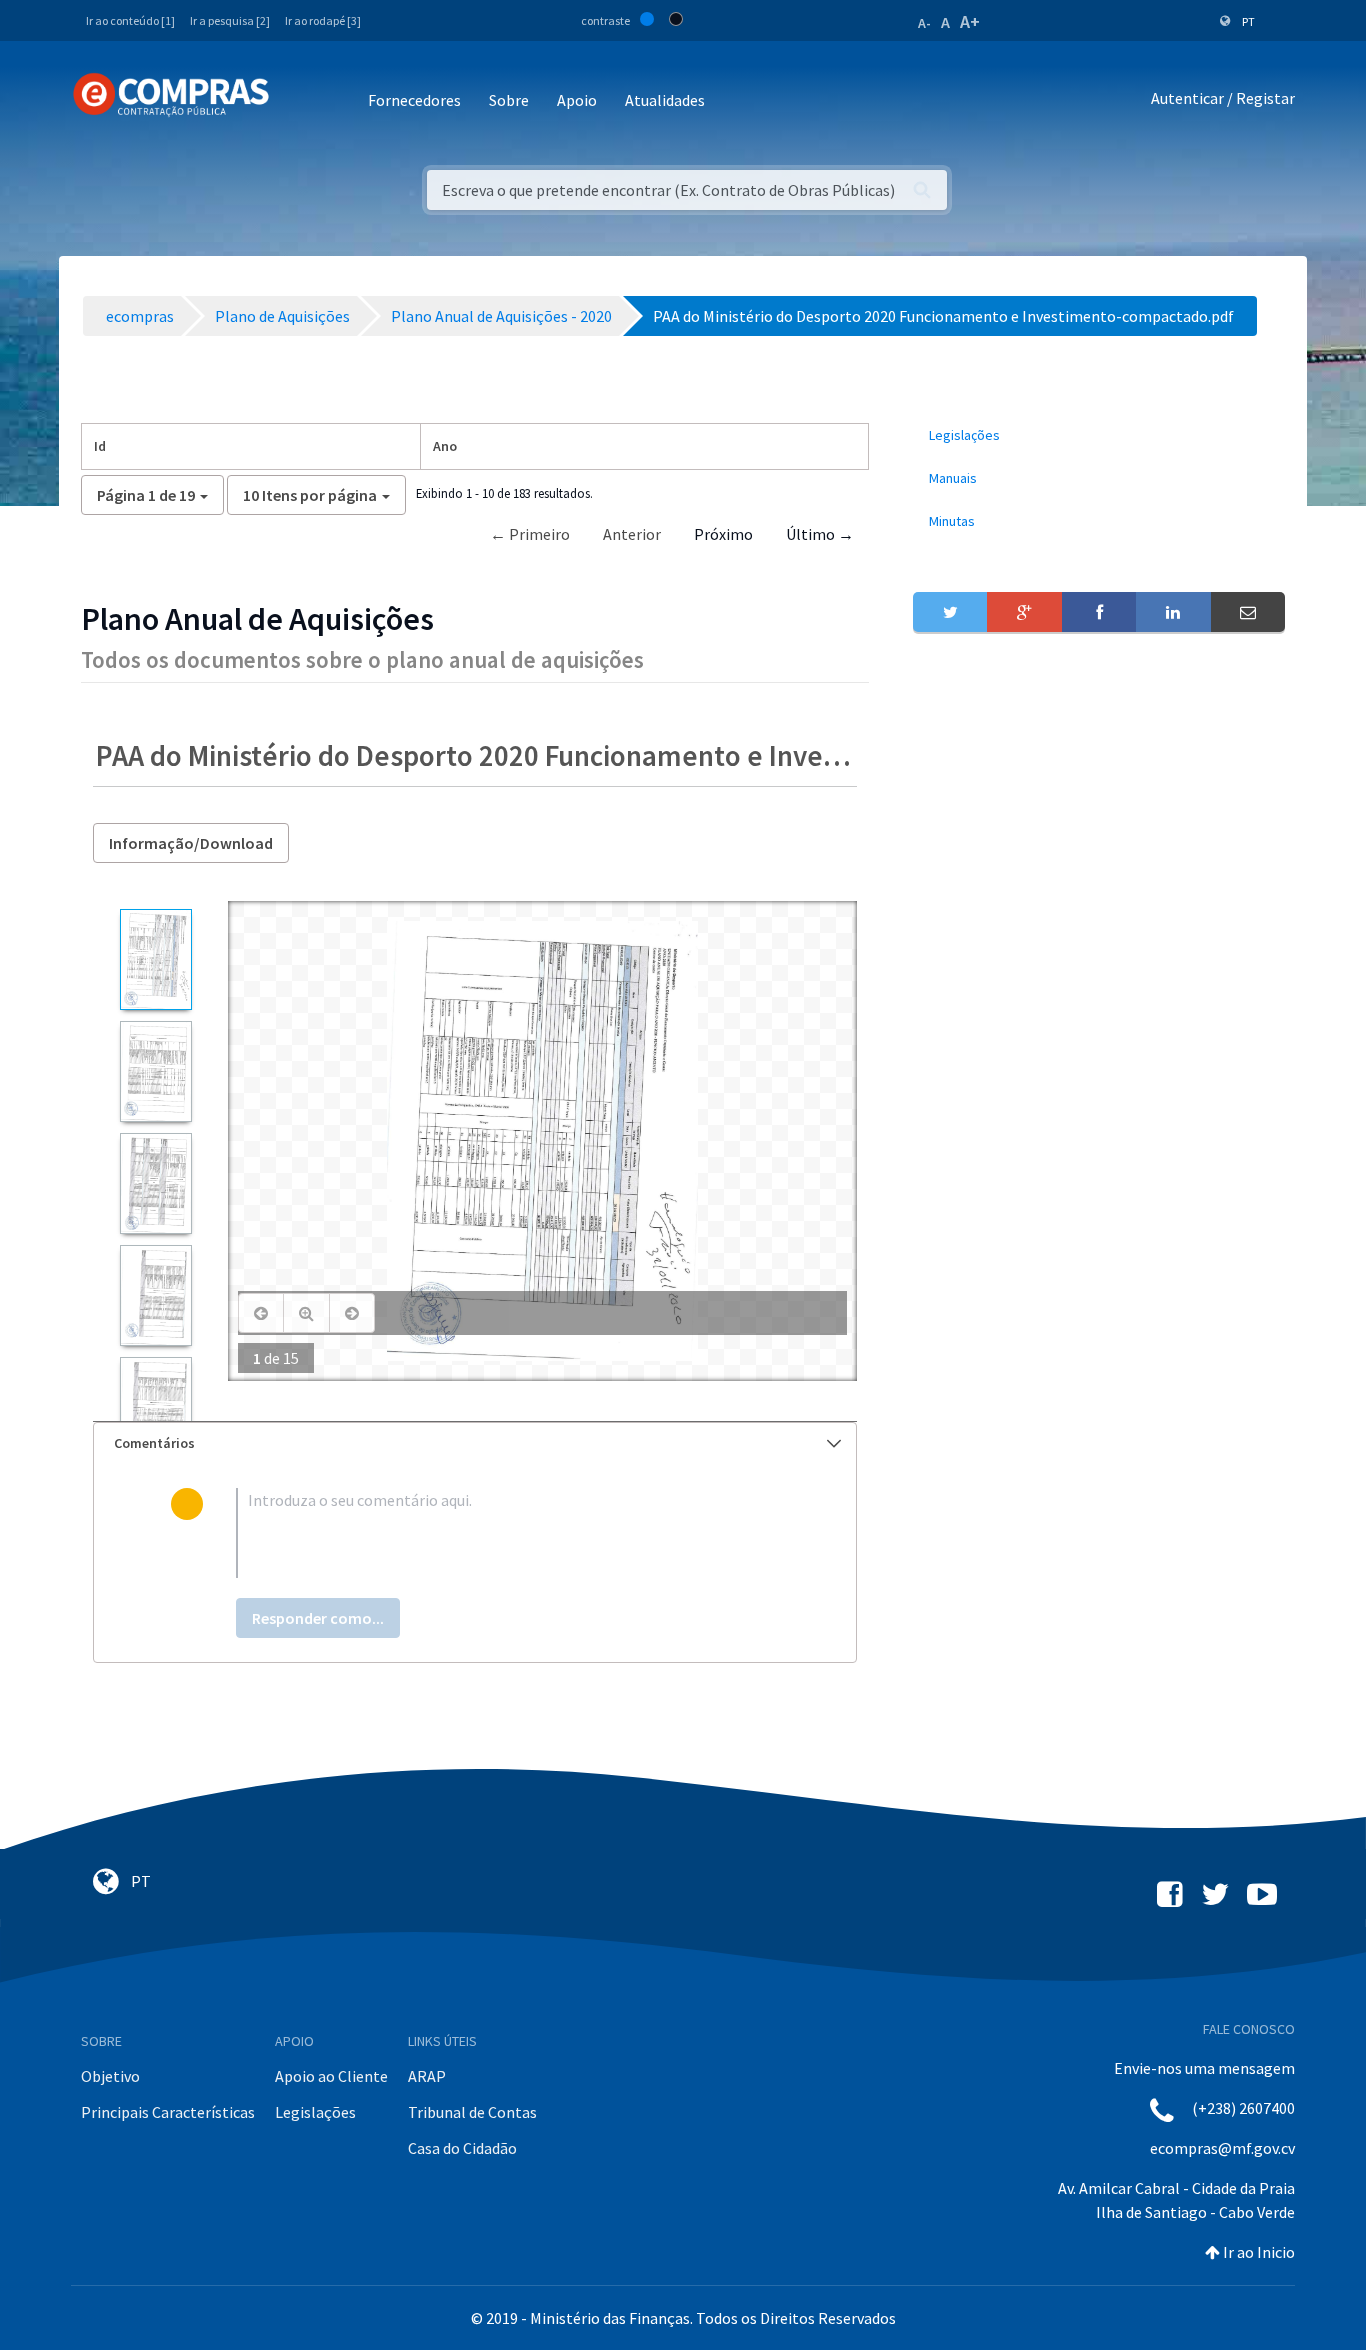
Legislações (315, 2112)
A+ (970, 21)
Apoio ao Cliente (331, 2076)
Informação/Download (191, 843)
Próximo (723, 534)
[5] (155, 1407)
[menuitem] (1099, 435)
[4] (155, 1295)
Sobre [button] (509, 100)
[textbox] (507, 1533)
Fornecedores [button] (414, 100)
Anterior (632, 534)
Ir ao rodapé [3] (323, 20)
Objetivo (110, 2076)
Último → (820, 534)
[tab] (475, 1443)
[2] (155, 1071)
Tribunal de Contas (472, 2112)
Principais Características (168, 2112)
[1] (155, 959)
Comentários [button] (154, 1443)
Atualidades (665, 100)
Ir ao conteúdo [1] (130, 20)
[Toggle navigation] (297, 101)
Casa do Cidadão (462, 2148)
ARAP (427, 2076)
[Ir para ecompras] (171, 95)
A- (924, 23)
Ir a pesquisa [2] (230, 20)
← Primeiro (530, 534)
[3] (155, 1183)
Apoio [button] (577, 100)
